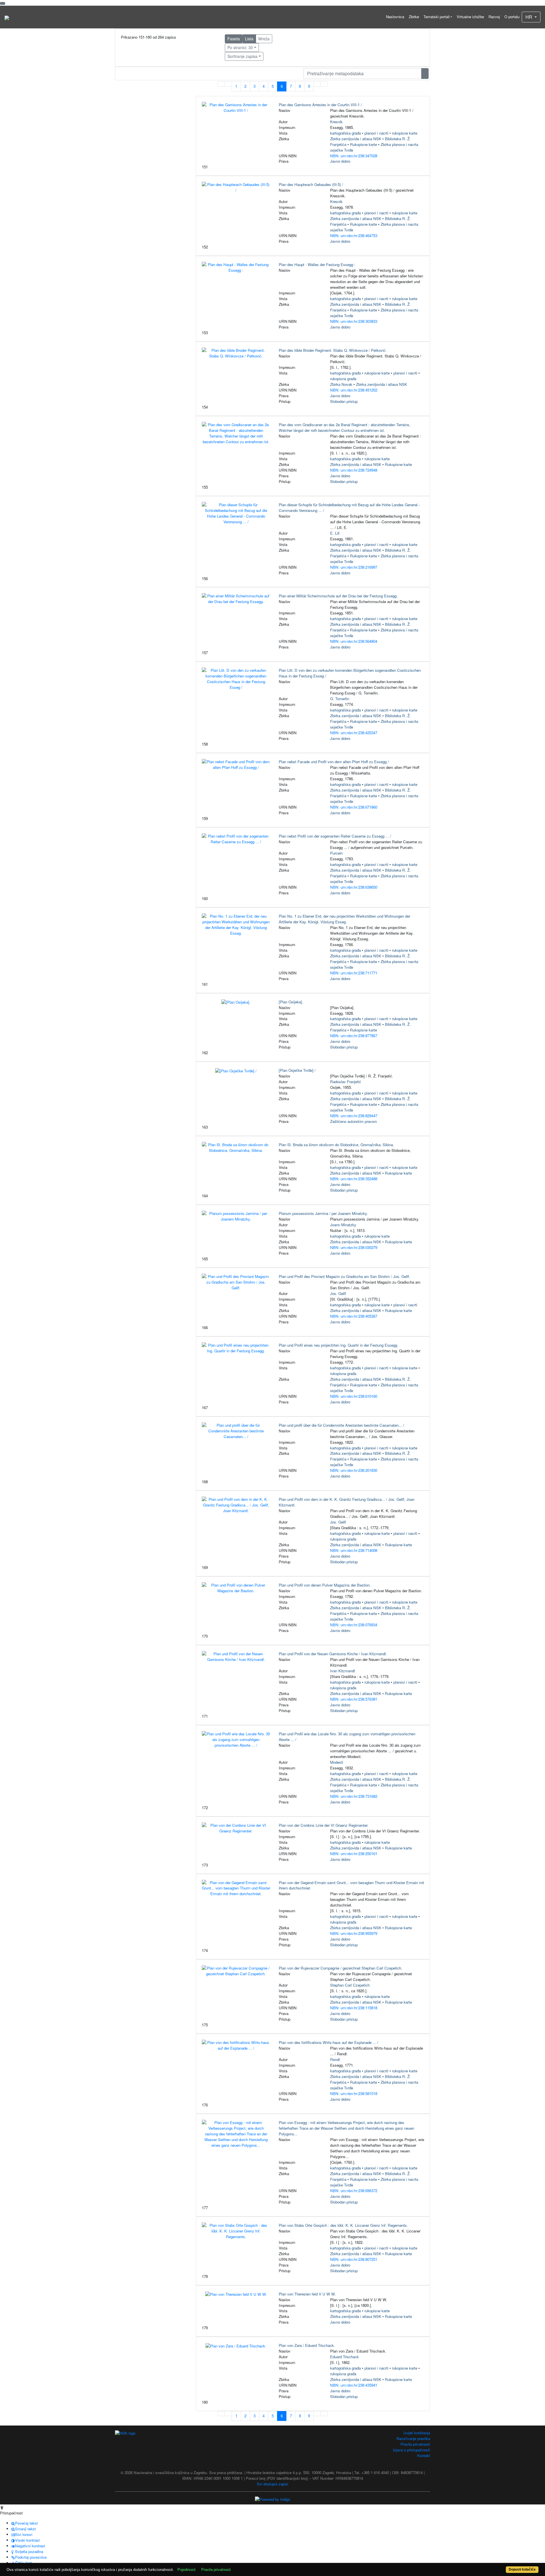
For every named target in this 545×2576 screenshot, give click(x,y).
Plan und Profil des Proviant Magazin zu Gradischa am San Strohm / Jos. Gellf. (344, 1276)
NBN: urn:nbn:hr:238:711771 (354, 973)
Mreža (264, 39)
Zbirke (414, 17)
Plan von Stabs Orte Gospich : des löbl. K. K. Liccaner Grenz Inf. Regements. (343, 2225)
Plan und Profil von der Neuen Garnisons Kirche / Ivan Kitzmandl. (333, 1654)
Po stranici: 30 (240, 47)
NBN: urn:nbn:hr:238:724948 (354, 470)
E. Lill (335, 533)
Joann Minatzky (343, 1225)
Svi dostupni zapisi (272, 2484)
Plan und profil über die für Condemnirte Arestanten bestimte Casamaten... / (341, 1425)
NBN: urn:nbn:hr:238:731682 (354, 1796)
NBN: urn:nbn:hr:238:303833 (354, 321)
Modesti (337, 1762)
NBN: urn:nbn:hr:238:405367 (354, 1316)
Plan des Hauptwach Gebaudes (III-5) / (311, 184)
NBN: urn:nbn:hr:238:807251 (354, 2259)
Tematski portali (437, 17)
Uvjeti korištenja (417, 2433)
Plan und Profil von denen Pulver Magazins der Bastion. (325, 1585)
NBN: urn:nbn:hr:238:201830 (354, 1470)
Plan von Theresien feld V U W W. (307, 2294)
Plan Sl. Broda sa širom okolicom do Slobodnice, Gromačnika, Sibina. (336, 1145)
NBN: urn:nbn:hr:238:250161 (354, 1854)
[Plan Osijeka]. (291, 1002)
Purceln (336, 853)
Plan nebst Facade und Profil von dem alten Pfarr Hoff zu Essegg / (334, 762)
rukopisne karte (405, 133)
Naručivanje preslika (413, 2438)
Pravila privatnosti (415, 2444)
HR (529, 17)
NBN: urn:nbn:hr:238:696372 (354, 2191)
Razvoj (494, 17)
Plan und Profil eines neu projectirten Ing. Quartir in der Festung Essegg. (338, 1345)
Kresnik (336, 122)
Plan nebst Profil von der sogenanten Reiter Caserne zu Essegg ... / (335, 836)
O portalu (512, 17)
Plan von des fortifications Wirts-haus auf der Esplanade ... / (329, 2042)
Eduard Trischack (344, 2357)
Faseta (234, 39)
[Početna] (7, 17)
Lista (249, 39)
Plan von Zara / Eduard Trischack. (307, 2345)
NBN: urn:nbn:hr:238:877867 (354, 1036)
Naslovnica (395, 17)
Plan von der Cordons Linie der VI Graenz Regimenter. (324, 1825)
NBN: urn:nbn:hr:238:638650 (354, 887)
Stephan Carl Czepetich (350, 1985)
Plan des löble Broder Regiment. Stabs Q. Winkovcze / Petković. (333, 350)
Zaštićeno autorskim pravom (354, 1121)
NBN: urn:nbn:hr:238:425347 (354, 733)
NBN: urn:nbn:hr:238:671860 (354, 807)
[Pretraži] (425, 74)
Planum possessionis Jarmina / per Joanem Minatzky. (323, 1213)
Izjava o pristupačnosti (411, 2450)
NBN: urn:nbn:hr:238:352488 (354, 1179)
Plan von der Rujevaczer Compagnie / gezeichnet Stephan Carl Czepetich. (340, 1968)
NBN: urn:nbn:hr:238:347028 (354, 156)
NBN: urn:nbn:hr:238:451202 (354, 390)
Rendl (335, 2059)
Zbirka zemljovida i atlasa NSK (356, 139)
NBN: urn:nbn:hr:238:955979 (354, 1933)
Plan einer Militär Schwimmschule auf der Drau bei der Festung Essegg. (338, 596)
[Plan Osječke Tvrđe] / (297, 1070)
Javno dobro (340, 161)
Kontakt (424, 2455)
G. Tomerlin (340, 699)
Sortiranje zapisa (242, 56)
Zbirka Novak (341, 384)
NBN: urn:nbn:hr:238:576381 (354, 1699)
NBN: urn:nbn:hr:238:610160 (354, 1396)
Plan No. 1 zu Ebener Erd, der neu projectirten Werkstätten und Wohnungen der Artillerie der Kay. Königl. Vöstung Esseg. (344, 919)
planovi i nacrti (376, 133)
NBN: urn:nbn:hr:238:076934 (354, 1625)
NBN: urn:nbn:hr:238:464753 (354, 236)
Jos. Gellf (338, 1293)
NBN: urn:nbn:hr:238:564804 (354, 641)
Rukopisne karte (363, 144)
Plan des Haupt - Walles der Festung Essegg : (317, 264)
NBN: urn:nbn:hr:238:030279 (354, 1247)
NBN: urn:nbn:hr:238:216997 (354, 567)
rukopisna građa (343, 379)
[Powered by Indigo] (272, 2499)
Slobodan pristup (344, 401)
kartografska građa (345, 133)
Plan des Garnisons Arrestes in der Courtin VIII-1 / (320, 105)
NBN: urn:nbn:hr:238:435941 (354, 2385)
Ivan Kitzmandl (342, 1671)
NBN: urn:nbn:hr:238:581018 (354, 2093)
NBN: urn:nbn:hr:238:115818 (354, 2008)
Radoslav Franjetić (346, 1082)
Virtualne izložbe (470, 17)
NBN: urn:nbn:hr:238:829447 (354, 1116)
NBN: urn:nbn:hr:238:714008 (354, 1550)
